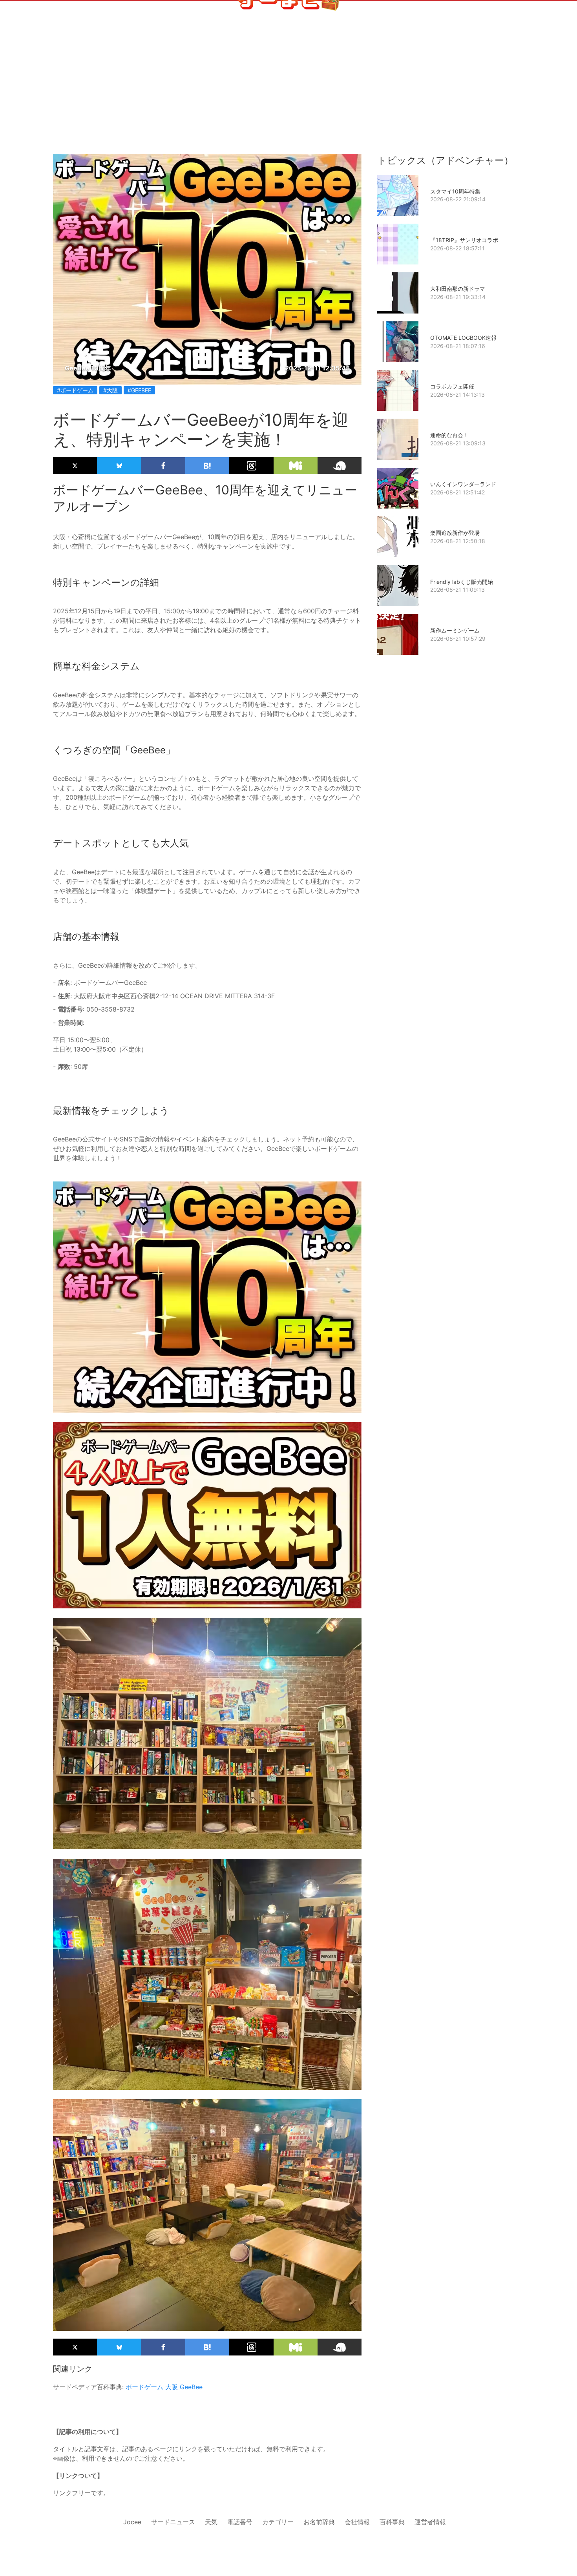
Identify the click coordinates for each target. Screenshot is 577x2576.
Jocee (132, 2522)
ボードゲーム (144, 2387)
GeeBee (191, 2387)
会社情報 (357, 2522)
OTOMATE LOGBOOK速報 (463, 338)
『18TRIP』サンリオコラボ (464, 240)
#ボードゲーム (75, 390)
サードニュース (173, 2522)
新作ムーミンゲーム (455, 630)
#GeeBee (139, 390)
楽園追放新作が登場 (455, 533)
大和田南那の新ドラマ (458, 289)
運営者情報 (430, 2522)
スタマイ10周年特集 (455, 191)
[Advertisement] (288, 95)
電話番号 (240, 2522)
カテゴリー (278, 2522)
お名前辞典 (319, 2522)
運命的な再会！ (449, 435)
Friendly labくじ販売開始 (462, 582)
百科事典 (392, 2522)
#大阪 (110, 390)
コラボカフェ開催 (452, 386)
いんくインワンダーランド (463, 484)
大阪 (172, 2387)
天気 (211, 2522)
